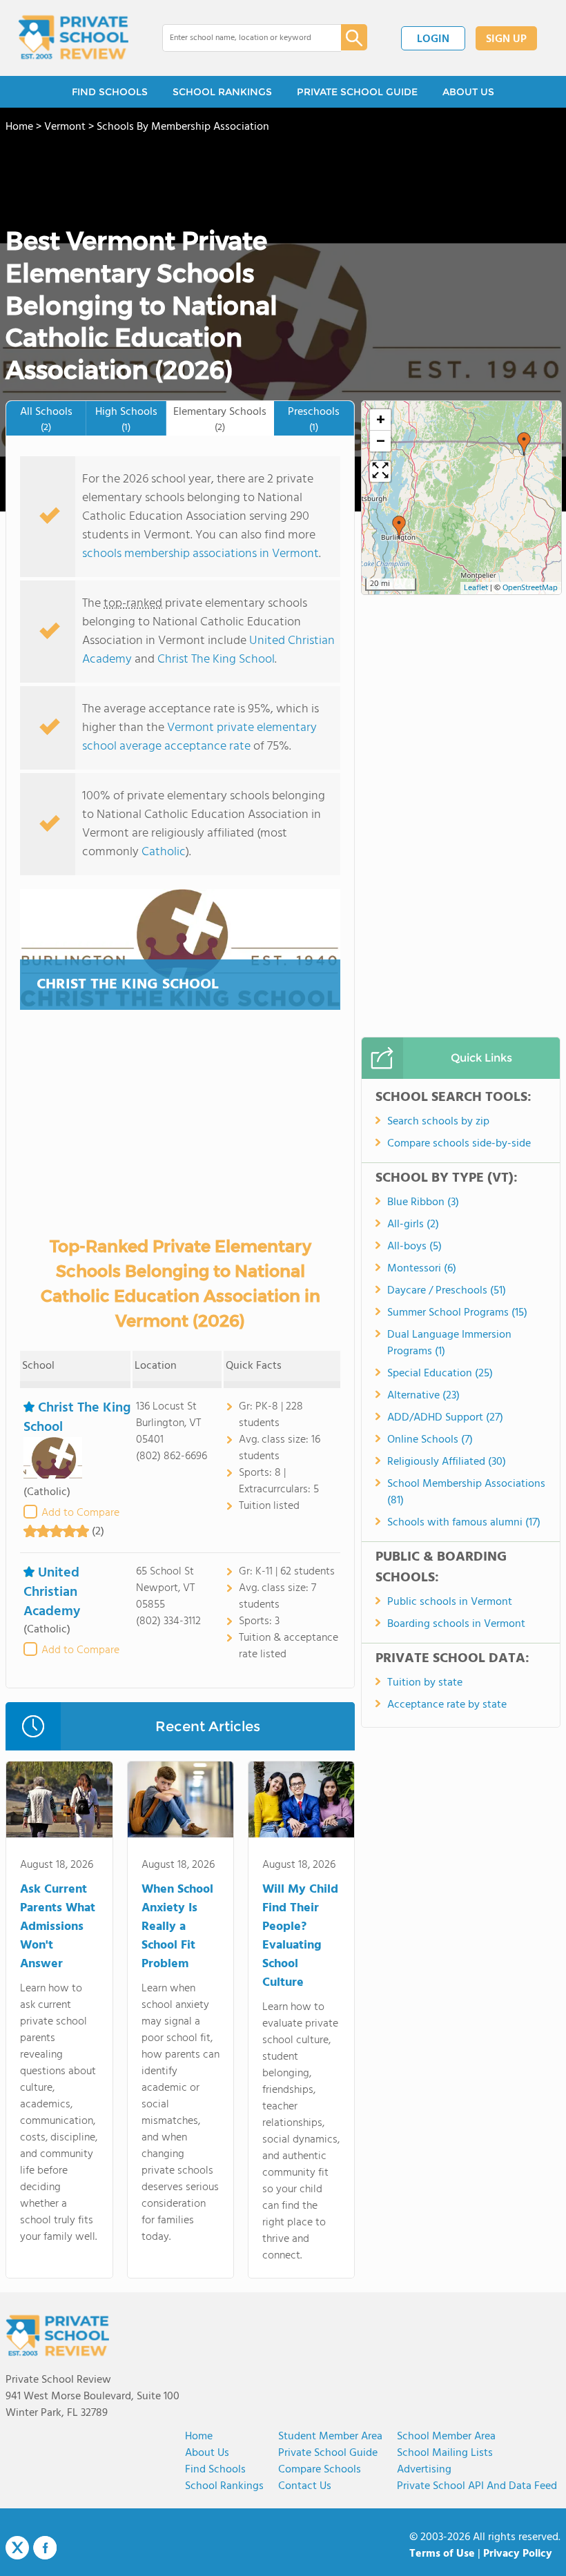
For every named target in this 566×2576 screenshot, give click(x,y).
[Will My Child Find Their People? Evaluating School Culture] (301, 1802)
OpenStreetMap (530, 588)
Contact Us (305, 2486)
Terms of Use (442, 2554)
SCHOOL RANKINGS (222, 92)
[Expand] (380, 471)
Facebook (45, 2548)
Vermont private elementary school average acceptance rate (199, 737)
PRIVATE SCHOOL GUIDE (357, 92)
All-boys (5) (414, 1247)
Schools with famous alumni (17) (464, 1523)
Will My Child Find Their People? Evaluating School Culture (300, 1936)
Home (199, 2437)
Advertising (424, 2470)
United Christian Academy (52, 1592)
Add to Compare (80, 1513)
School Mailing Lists (445, 2453)
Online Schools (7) (430, 1440)
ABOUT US (468, 92)
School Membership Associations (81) (466, 1492)
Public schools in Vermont (450, 1602)
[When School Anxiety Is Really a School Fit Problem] (180, 1802)
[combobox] (242, 38)
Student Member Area (330, 2437)
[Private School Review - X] (17, 2548)
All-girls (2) (413, 1224)
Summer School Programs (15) (457, 1313)
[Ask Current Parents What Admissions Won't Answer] (59, 1802)
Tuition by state (425, 1683)
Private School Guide (328, 2453)
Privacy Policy (518, 2554)
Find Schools (215, 2470)
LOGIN (433, 39)
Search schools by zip (438, 1122)
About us (207, 2453)
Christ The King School (216, 660)
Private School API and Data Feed (477, 2486)
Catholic (164, 852)
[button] (524, 444)
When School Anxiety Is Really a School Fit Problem (177, 1927)
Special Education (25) (440, 1374)
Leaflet (476, 588)
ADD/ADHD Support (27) (445, 1418)
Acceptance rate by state (447, 1705)
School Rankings (224, 2486)
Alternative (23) (423, 1396)
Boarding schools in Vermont (456, 1624)
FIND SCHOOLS (110, 92)
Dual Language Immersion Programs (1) (449, 1343)
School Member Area (446, 2437)
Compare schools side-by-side (459, 1144)
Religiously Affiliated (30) (447, 1462)
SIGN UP (506, 39)
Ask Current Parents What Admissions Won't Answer (58, 1927)
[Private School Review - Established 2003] (73, 38)
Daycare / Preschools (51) (447, 1291)
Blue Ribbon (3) (423, 1202)
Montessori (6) (422, 1269)
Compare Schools (320, 2470)
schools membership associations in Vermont (201, 554)
